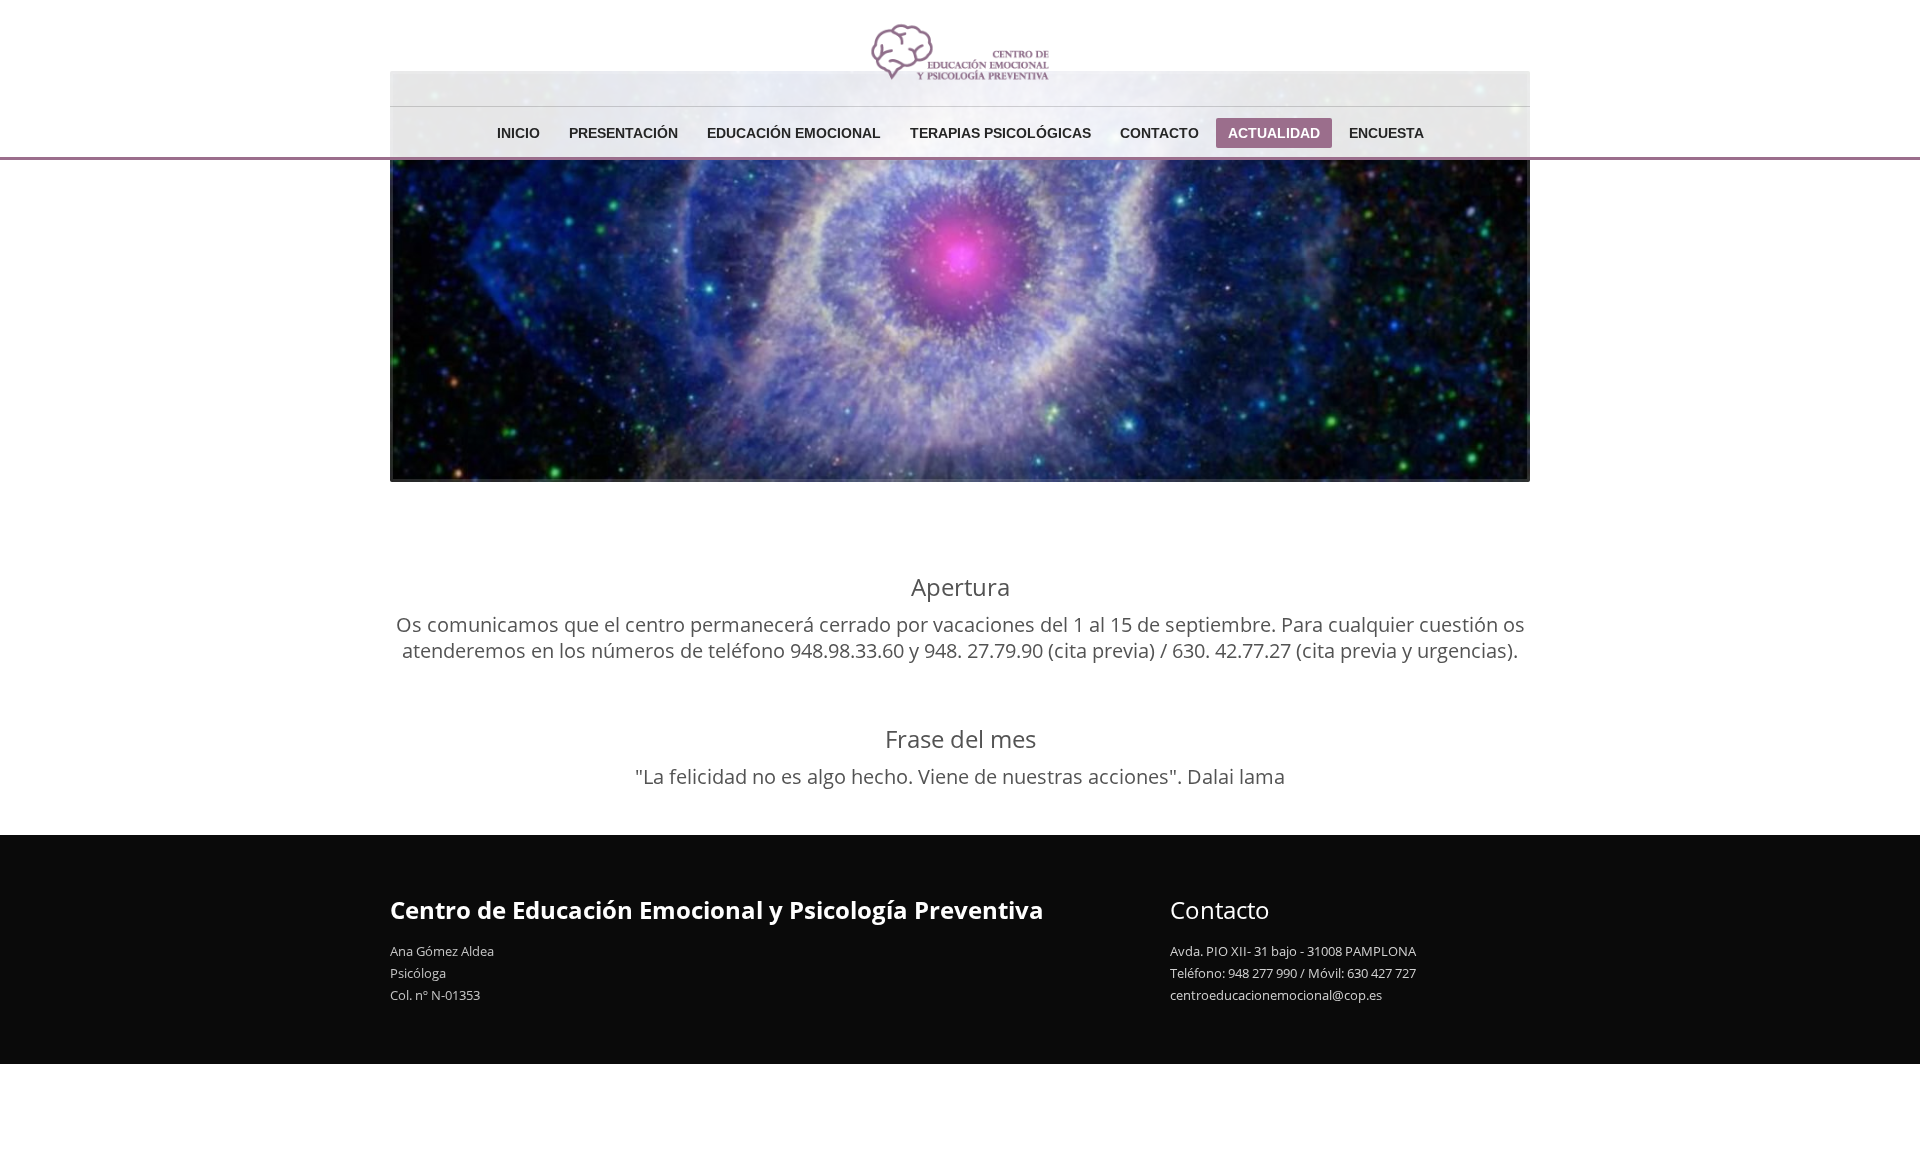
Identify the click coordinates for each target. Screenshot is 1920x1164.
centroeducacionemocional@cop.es (1276, 995)
